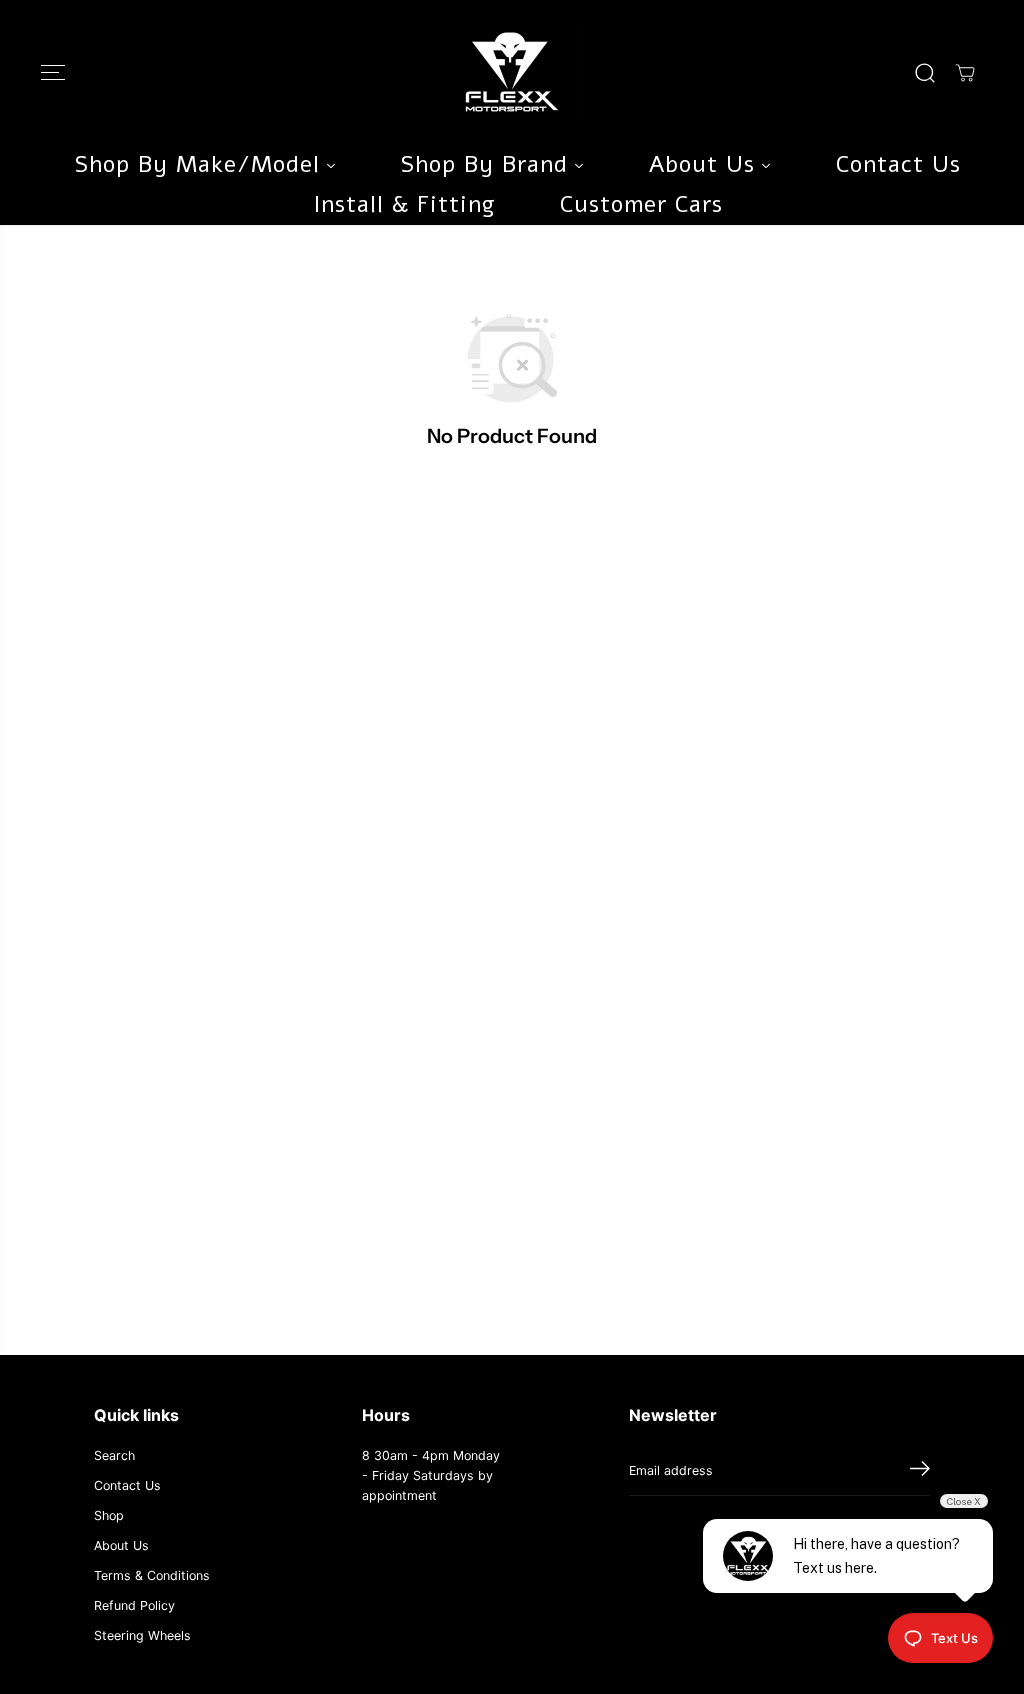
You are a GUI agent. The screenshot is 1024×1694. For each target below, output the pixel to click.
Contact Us (127, 1485)
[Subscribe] (920, 1471)
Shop (109, 1515)
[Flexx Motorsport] (512, 72)
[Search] (925, 73)
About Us (121, 1545)
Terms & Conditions (152, 1575)
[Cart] (965, 73)
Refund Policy (134, 1605)
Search (114, 1455)
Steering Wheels (142, 1635)
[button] (53, 73)
